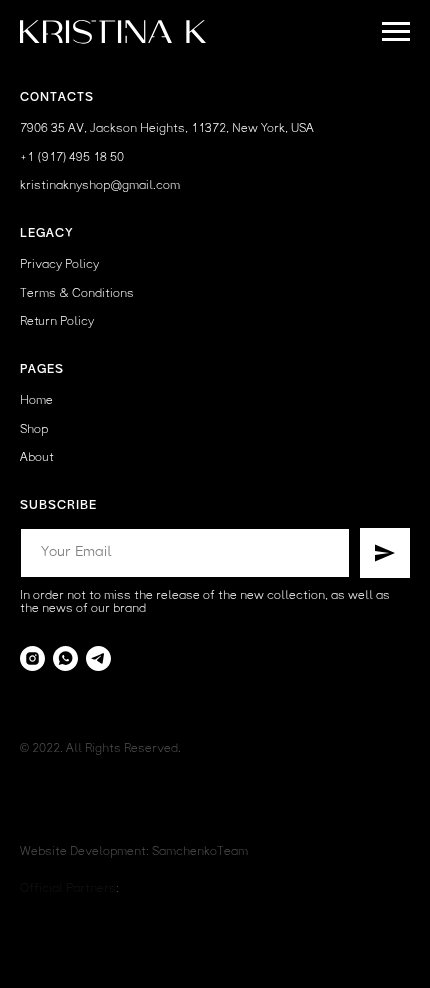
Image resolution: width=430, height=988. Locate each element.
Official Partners (68, 889)
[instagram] (32, 658)
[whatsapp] (65, 658)
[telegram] (98, 658)
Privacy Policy (59, 265)
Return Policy (57, 322)
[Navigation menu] (396, 32)
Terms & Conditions (77, 294)
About (37, 458)
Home (36, 401)
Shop (34, 430)
